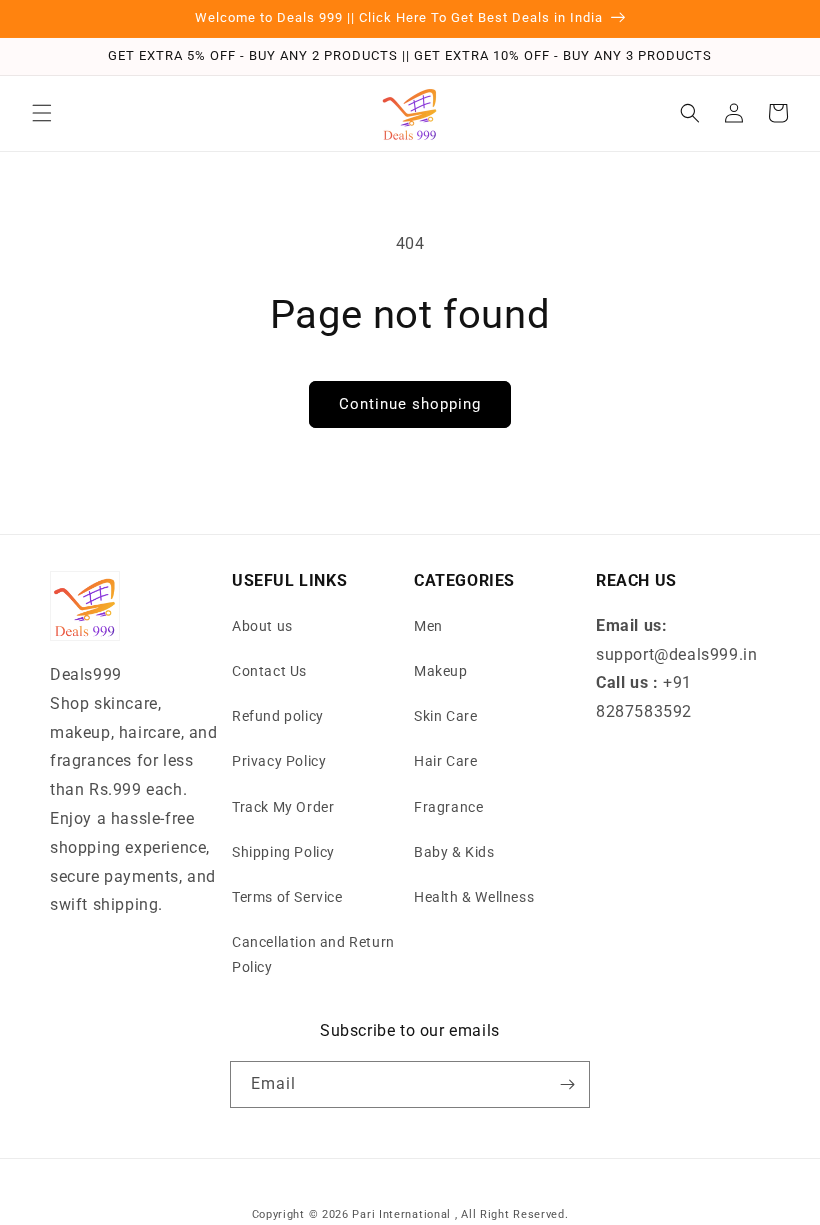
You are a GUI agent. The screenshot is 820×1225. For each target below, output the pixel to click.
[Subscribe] (567, 1084)
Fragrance (448, 807)
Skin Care (445, 716)
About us (262, 626)
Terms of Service (287, 897)
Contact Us (269, 671)
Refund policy (278, 716)
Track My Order (283, 807)
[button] (42, 113)
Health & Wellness (474, 897)
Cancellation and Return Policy (313, 954)
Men (428, 626)
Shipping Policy (283, 852)
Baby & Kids (454, 852)
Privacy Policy (279, 761)
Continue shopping (410, 404)
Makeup (441, 671)
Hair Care (445, 761)
